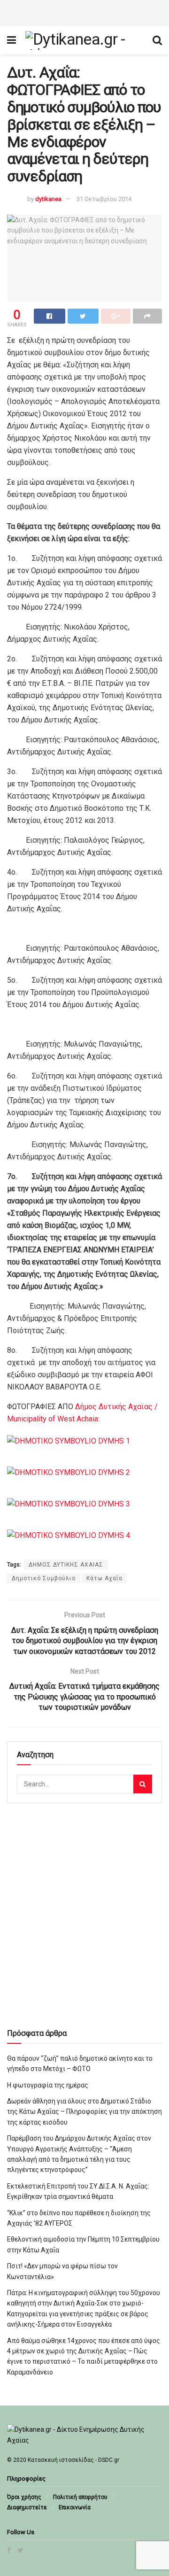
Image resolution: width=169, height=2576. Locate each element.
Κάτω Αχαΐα (104, 1578)
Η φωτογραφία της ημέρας (48, 2085)
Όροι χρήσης (24, 2497)
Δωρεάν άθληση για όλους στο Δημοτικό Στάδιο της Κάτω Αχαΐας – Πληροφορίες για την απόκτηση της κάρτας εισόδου (84, 2112)
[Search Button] (143, 1784)
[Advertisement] (84, 12)
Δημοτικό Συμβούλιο (44, 1578)
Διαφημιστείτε (27, 2507)
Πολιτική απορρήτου (80, 2497)
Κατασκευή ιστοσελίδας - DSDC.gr (73, 2460)
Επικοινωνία (75, 2507)
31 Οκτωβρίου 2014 (104, 199)
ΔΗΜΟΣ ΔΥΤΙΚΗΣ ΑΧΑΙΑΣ (66, 1565)
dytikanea (48, 199)
